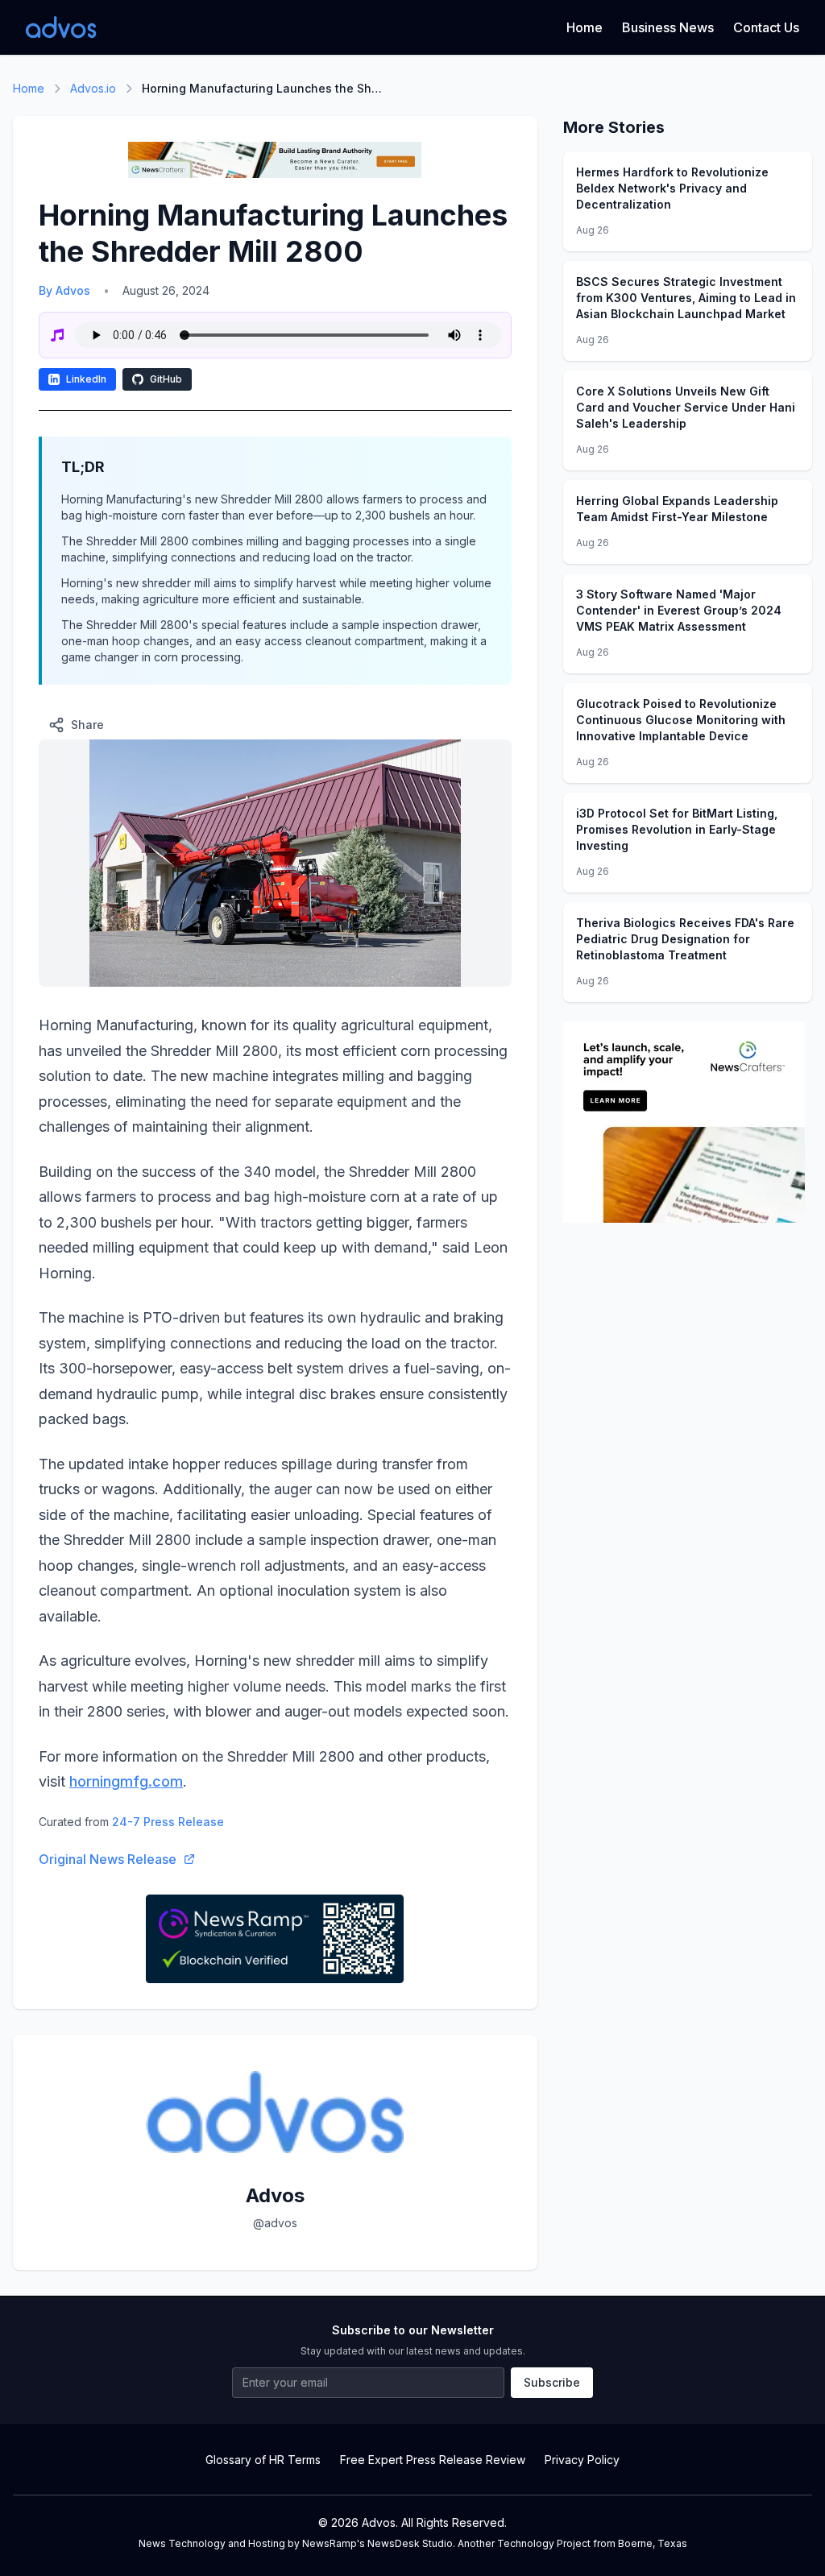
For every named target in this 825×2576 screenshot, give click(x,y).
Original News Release (108, 1859)
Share (87, 725)
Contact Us (766, 27)
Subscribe (552, 2382)
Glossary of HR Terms (263, 2460)
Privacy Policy (582, 2460)
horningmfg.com (126, 1781)
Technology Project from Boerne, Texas (592, 2543)
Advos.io (93, 88)
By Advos (64, 290)
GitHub (166, 379)
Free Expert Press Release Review (433, 2460)
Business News (668, 27)
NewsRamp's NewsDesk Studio (377, 2543)
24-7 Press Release (168, 1822)
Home (585, 27)
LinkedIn (86, 379)
